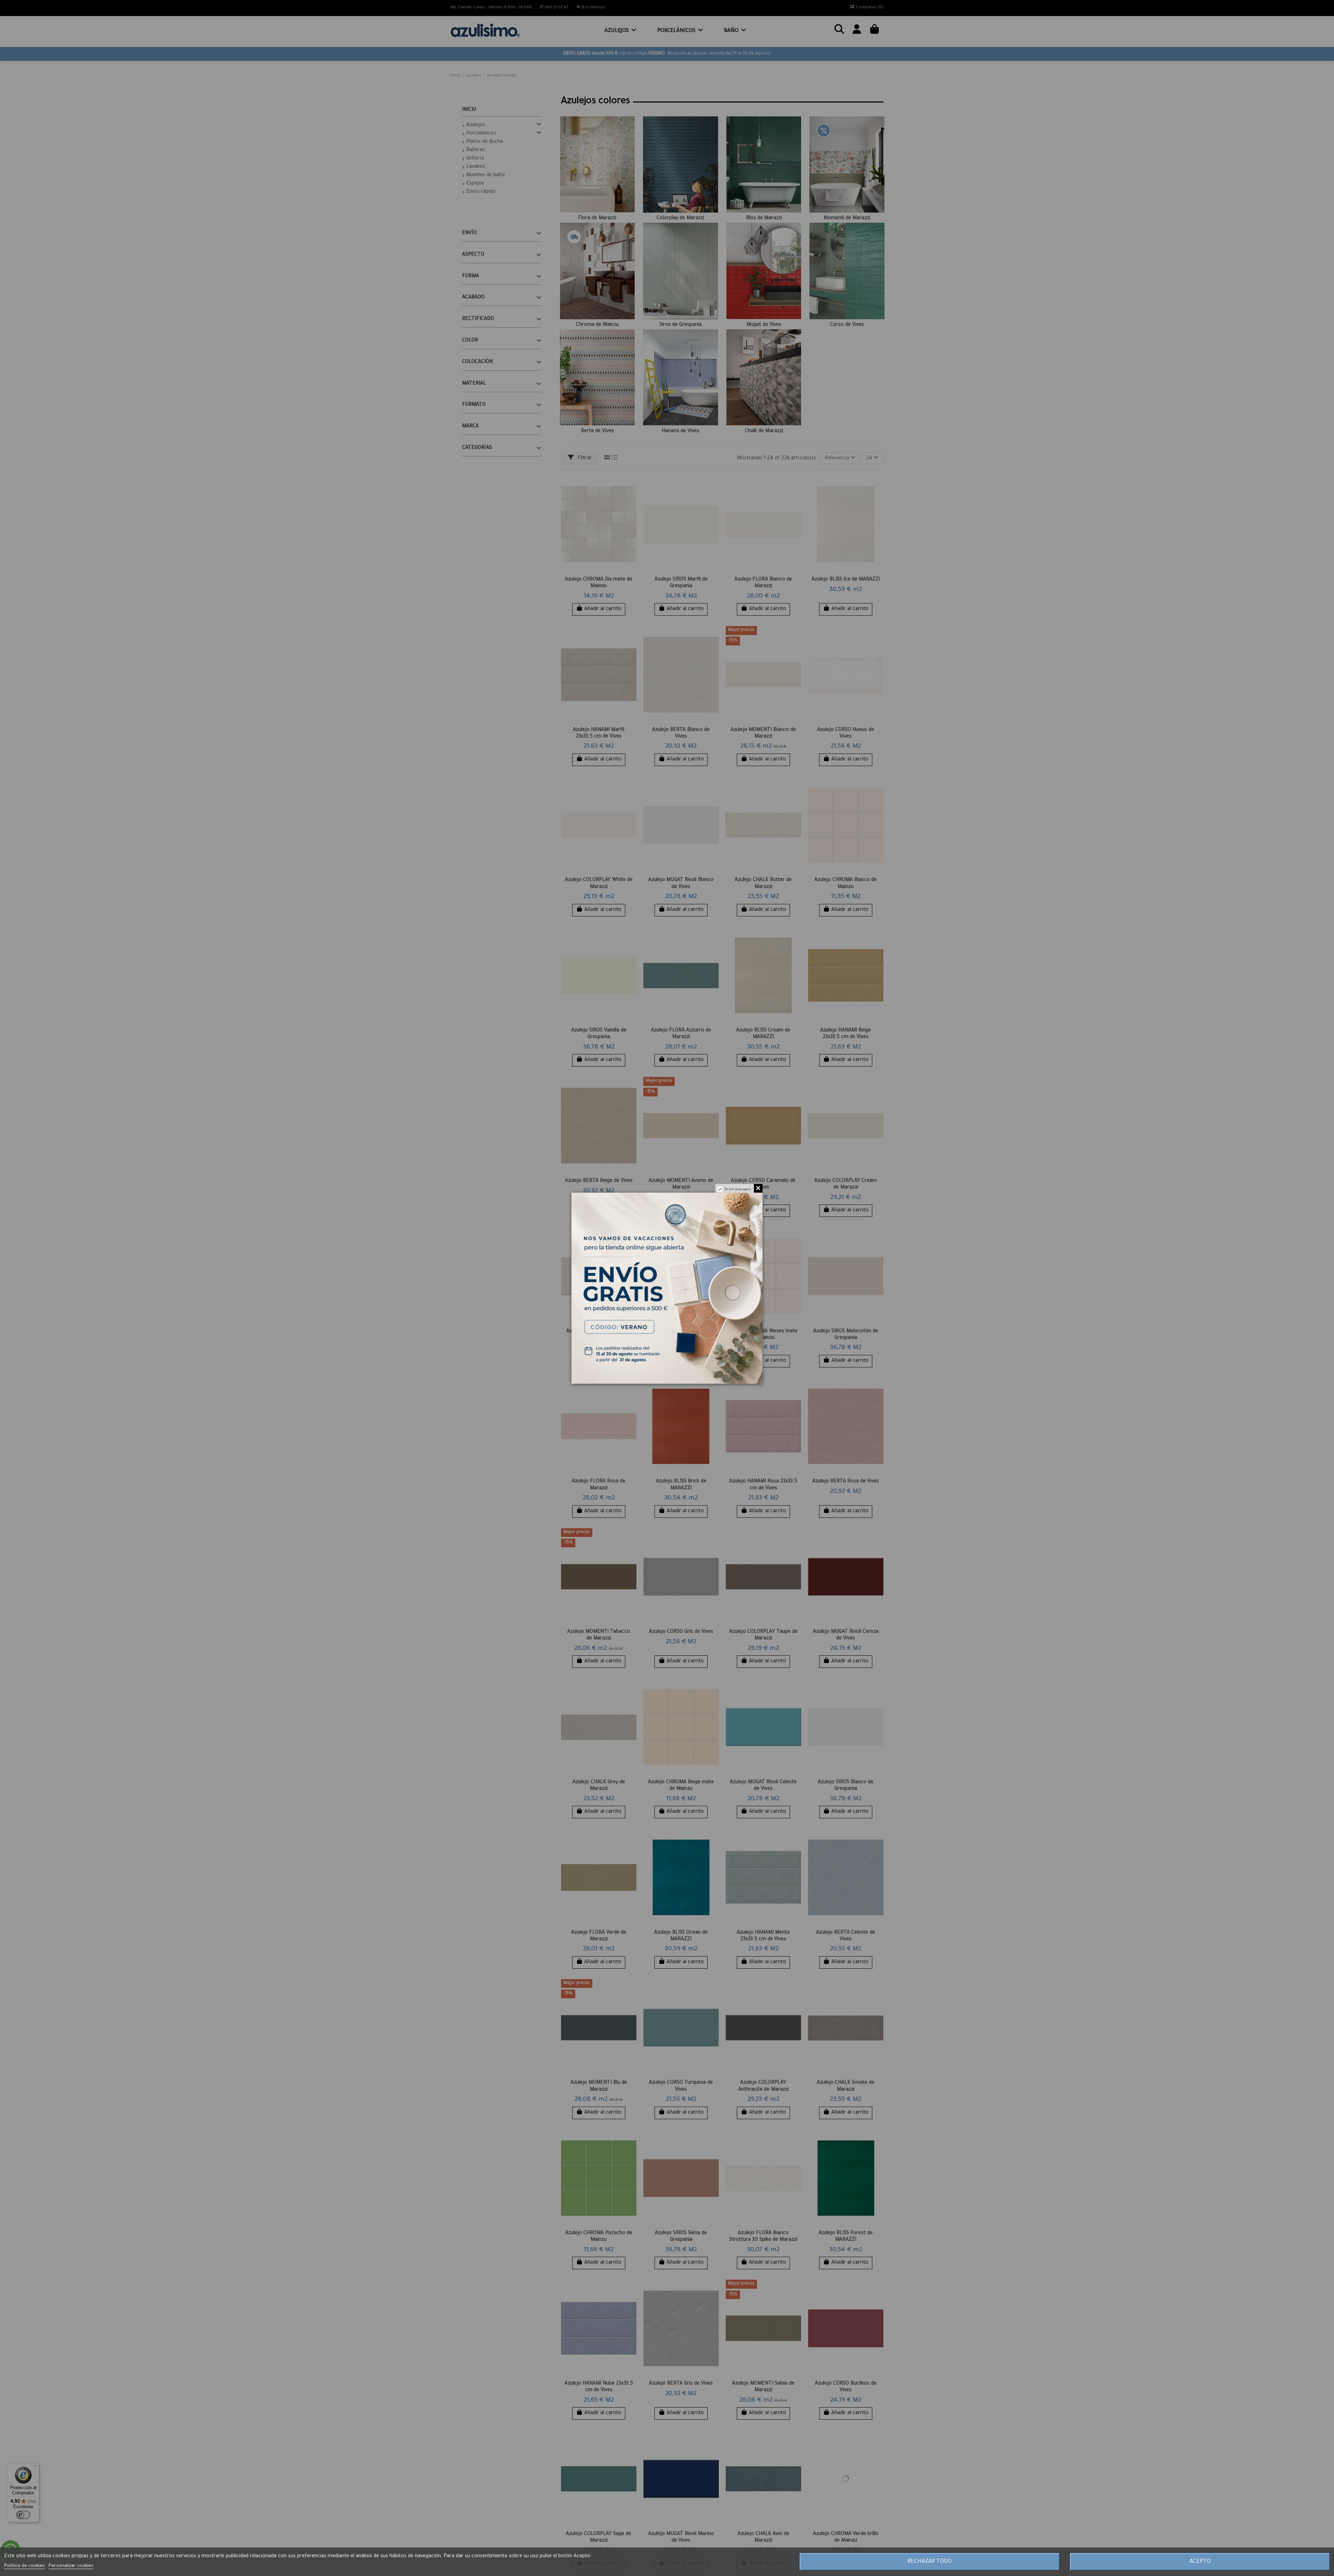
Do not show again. (738, 1190)
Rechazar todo (929, 2562)
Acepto (1200, 2562)
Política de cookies (24, 2566)
